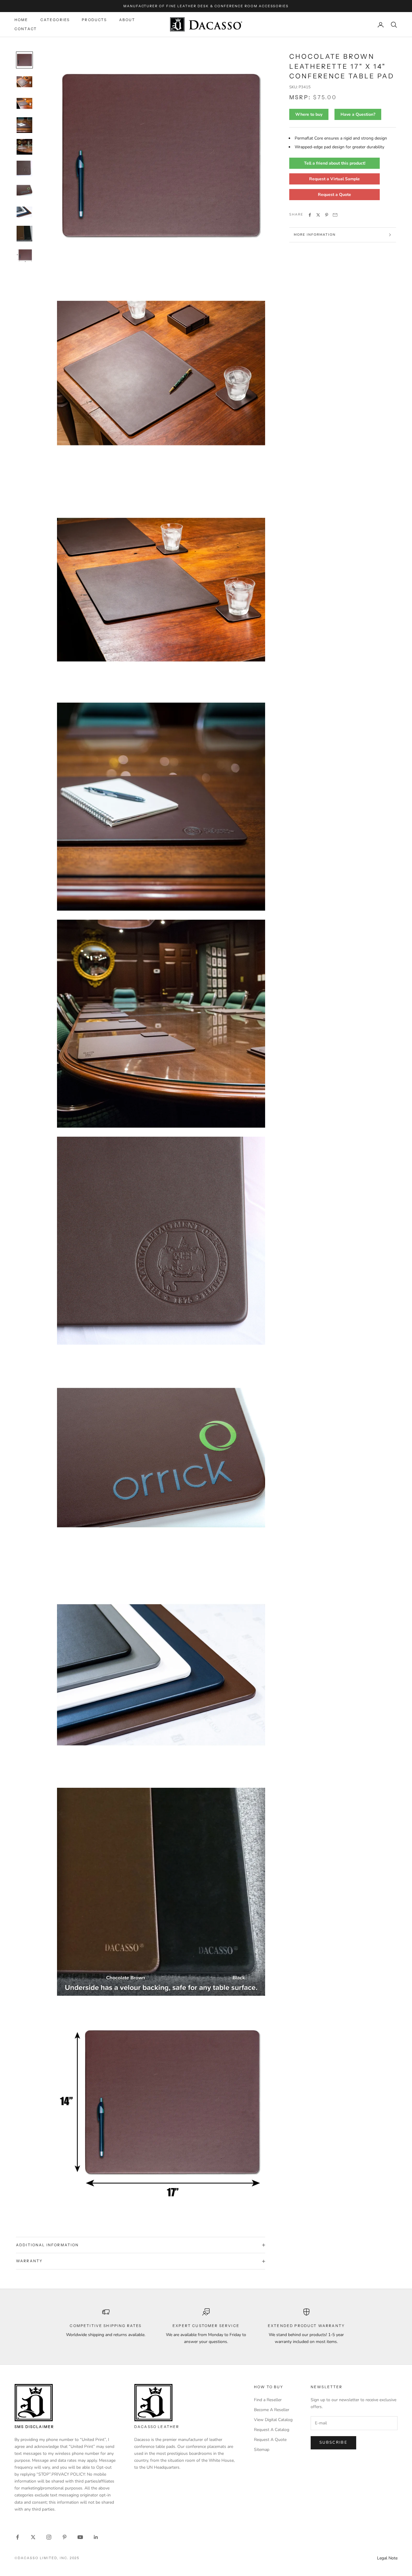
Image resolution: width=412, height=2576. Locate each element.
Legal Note (387, 2558)
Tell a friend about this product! (335, 163)
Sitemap (262, 2450)
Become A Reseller (272, 2410)
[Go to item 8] (24, 212)
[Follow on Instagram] (49, 2537)
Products (94, 20)
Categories (55, 20)
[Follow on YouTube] (80, 2537)
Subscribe (333, 2442)
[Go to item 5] (24, 147)
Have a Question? (358, 114)
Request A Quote (270, 2440)
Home (21, 20)
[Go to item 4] (24, 125)
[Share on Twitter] (318, 215)
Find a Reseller (268, 2400)
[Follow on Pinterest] (65, 2537)
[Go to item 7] (24, 190)
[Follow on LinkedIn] (96, 2537)
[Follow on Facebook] (17, 2537)
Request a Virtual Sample (334, 179)
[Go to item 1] (24, 60)
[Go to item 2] (24, 82)
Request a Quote (334, 195)
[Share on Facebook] (310, 215)
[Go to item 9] (24, 234)
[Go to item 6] (24, 168)
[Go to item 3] (24, 103)
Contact (26, 29)
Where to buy (309, 114)
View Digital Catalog (273, 2420)
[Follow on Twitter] (33, 2537)
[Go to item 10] (24, 255)
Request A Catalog (272, 2430)
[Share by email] (335, 215)
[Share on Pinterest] (327, 215)
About (127, 20)
